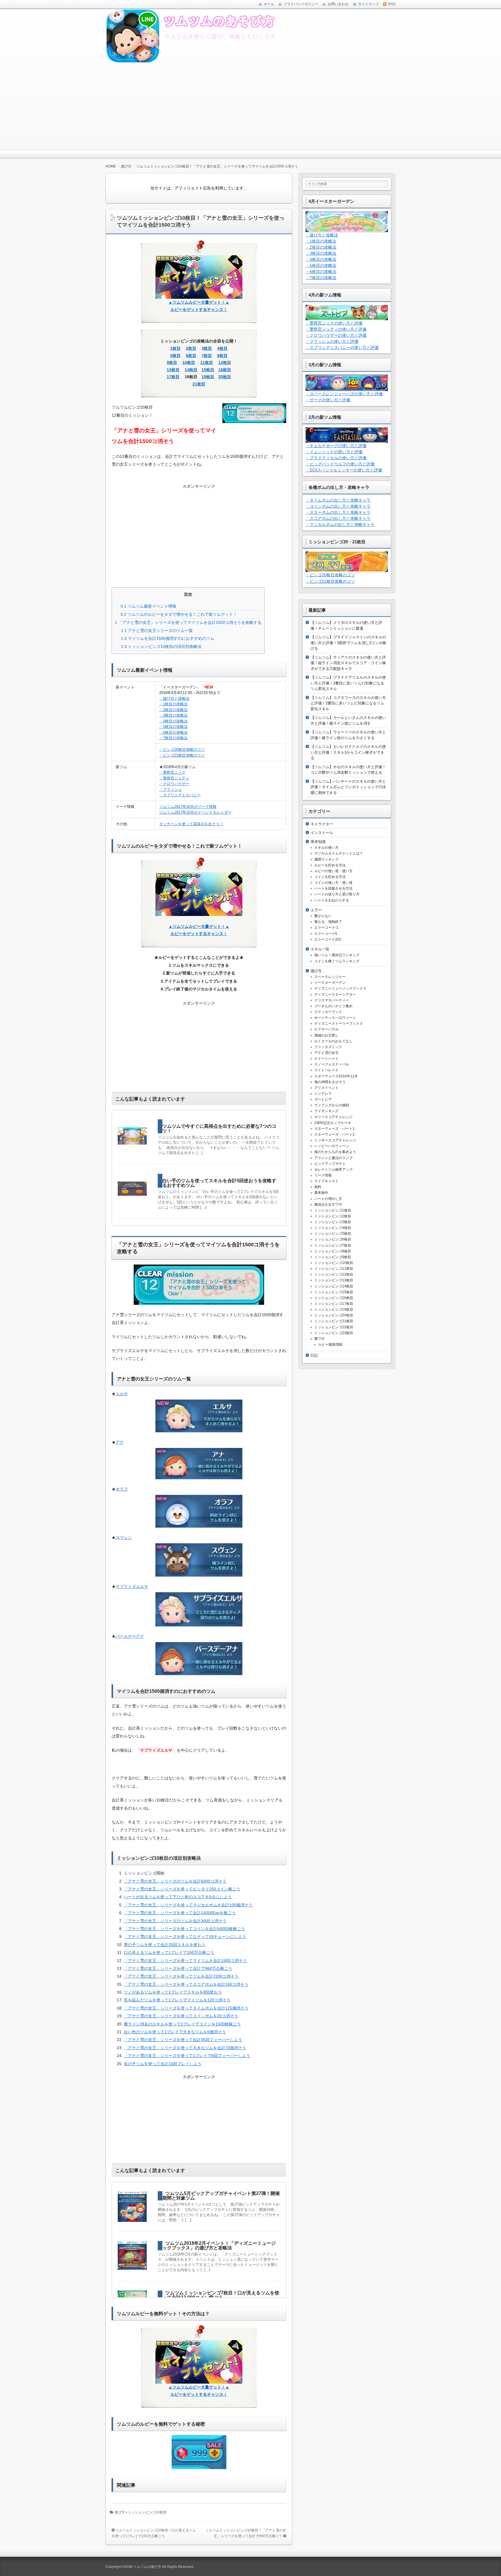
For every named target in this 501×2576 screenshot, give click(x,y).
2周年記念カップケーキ (333, 1123)
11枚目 (207, 362)
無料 (318, 1187)
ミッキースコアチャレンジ (335, 1140)
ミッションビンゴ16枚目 (334, 1298)
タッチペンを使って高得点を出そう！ (191, 824)
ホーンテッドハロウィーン (335, 1018)
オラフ (122, 1489)
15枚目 (208, 370)
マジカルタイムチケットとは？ (339, 853)
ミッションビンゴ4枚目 (333, 1228)
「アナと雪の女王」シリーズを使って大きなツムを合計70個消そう (185, 2048)
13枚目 (173, 370)
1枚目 (175, 348)
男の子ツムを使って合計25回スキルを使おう (165, 1945)
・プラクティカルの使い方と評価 (336, 458)
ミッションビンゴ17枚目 (334, 1304)
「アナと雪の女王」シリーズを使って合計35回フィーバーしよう (183, 2040)
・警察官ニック (172, 772)
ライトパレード (326, 1070)
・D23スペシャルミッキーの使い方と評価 (344, 470)
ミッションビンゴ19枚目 (334, 1309)
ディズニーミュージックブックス (340, 988)
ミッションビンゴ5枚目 (333, 1234)
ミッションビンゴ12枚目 (334, 1274)
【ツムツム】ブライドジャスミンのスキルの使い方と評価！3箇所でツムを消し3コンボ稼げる (348, 643)
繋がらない (323, 916)
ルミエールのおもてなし (333, 1041)
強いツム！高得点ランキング (337, 955)
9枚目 (172, 362)
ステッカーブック (328, 1012)
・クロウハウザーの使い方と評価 (336, 335)
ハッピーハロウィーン (332, 1146)
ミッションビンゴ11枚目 (334, 1269)
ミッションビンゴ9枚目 (333, 1257)
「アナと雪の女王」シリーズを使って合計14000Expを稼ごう (180, 1913)
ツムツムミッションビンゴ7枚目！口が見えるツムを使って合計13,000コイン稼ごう (221, 2295)
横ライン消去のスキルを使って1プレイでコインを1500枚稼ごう (182, 2024)
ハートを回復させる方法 (333, 888)
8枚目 (222, 356)
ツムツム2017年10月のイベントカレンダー (195, 812)
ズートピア (323, 1099)
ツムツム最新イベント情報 (148, 606)
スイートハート (326, 1059)
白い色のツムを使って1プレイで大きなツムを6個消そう (175, 2032)
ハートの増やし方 (328, 1199)
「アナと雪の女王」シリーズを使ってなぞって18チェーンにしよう (185, 1936)
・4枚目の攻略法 (173, 721)
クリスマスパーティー (332, 1000)
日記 (314, 1355)
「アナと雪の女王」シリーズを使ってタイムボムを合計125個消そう (186, 2008)
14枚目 (191, 370)
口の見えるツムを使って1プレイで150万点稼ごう (169, 1952)
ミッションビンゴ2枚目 (333, 1216)
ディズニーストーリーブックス (339, 1023)
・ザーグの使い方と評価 (328, 400)
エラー (316, 910)
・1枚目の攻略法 (173, 704)
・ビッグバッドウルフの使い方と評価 (340, 464)
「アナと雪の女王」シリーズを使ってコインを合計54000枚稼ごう (184, 1929)
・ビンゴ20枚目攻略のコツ (182, 749)
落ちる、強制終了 (328, 922)
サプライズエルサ (132, 1586)
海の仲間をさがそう (330, 1082)
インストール (322, 833)
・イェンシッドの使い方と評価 (334, 452)
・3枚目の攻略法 (173, 715)
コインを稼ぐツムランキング (337, 961)
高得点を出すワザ (328, 1205)
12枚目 (225, 362)
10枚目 (189, 362)
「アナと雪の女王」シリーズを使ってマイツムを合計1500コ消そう (185, 1961)
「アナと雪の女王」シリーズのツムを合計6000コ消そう (175, 1881)
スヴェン (124, 1537)
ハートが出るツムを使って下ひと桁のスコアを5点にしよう (178, 1897)
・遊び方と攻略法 (174, 698)
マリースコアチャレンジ (333, 1117)
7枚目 (207, 356)
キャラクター (322, 824)
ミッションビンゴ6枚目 (333, 1239)
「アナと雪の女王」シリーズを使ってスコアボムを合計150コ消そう (186, 1984)
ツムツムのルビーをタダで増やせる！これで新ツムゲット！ (179, 614)
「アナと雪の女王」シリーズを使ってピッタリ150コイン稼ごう (182, 1889)
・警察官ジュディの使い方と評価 (336, 329)
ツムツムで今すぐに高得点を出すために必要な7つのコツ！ (219, 1128)
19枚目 (208, 377)
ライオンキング (326, 1111)
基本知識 (318, 842)
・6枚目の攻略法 (173, 732)
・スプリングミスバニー (180, 795)
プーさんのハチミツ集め (333, 1006)
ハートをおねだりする (332, 900)
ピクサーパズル (326, 1029)
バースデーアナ (130, 1636)
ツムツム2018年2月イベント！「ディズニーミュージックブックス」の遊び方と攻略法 (219, 2246)
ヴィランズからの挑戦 (332, 1105)
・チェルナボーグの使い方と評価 (336, 446)
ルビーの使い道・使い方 (333, 871)
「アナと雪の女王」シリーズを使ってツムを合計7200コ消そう (181, 1976)
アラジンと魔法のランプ (333, 1158)
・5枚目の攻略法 (173, 727)
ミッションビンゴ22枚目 (334, 1327)
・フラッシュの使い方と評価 (332, 341)
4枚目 (222, 348)
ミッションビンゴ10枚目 (147, 2512)
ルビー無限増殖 (330, 1345)
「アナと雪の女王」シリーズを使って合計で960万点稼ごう (178, 1968)
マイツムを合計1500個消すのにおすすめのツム (168, 638)
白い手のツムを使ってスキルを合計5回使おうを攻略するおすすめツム (219, 1183)
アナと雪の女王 (326, 1053)
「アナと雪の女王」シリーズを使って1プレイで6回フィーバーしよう (187, 2056)
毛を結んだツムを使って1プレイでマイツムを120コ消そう (177, 2000)
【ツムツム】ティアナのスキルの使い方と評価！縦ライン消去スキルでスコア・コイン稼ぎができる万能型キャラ (348, 663)
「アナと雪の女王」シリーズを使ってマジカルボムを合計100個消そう (188, 1905)
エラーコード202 (328, 939)
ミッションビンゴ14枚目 (334, 1286)
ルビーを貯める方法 (330, 865)
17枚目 (173, 377)
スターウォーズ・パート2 (334, 1134)
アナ (120, 1442)
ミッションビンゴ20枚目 (334, 1315)
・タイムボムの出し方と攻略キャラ (338, 500)
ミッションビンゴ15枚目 (334, 1292)
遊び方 (120, 2512)
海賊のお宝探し (326, 1035)
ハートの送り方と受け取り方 (337, 894)
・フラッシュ (170, 789)
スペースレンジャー (330, 977)
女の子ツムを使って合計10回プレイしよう (163, 2064)
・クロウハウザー (174, 784)
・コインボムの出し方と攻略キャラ (338, 506)
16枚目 (225, 370)
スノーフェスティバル (332, 1064)
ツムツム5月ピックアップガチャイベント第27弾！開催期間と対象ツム (221, 2196)
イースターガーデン (330, 983)
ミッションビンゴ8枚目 (333, 1251)
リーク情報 (323, 1175)
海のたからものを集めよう (335, 1152)
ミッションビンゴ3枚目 (333, 1222)
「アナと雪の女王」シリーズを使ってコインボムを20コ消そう (181, 2016)
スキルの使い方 (326, 848)
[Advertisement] (251, 107)
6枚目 (191, 356)
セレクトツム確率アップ (333, 1169)
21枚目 (199, 384)
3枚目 (207, 348)
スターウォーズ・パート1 (334, 1129)
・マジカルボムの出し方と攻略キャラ (340, 524)
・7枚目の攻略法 (173, 738)
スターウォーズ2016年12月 (336, 1076)
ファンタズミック (328, 1047)
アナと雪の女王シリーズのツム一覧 (157, 631)
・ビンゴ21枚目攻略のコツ (182, 755)
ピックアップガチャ (330, 1164)
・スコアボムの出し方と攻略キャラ (338, 518)
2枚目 (191, 348)
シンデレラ (323, 1094)
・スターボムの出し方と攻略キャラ (338, 512)
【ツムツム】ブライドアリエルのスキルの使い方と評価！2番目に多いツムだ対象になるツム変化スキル (348, 683)
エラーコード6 (326, 934)
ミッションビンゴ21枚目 (334, 1321)
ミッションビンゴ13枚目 (334, 1280)
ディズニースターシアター (335, 994)
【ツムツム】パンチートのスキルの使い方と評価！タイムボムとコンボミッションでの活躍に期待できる (348, 787)
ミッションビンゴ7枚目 (333, 1245)
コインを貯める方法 (330, 877)
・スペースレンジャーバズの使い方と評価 (344, 394)
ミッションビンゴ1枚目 (333, 1210)
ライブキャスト (326, 1181)
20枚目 (225, 377)
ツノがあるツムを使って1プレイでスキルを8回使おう (173, 1992)
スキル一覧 (320, 949)
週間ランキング (326, 859)
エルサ (122, 1394)
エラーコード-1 (326, 928)
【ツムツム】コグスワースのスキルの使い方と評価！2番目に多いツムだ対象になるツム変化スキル (348, 703)
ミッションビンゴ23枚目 (334, 1333)
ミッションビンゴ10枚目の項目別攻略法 (161, 646)
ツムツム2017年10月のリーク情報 (188, 807)
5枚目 (175, 356)
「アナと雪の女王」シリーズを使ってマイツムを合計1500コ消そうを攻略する (188, 622)
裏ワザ (320, 1339)
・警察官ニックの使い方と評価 (334, 323)
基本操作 (321, 1193)
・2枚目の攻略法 (173, 710)
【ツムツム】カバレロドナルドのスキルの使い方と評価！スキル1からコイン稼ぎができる (348, 752)
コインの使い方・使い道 (333, 883)
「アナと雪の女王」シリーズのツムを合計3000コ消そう (175, 1921)
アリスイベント (326, 1088)
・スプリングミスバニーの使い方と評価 (342, 347)
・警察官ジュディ (174, 778)
